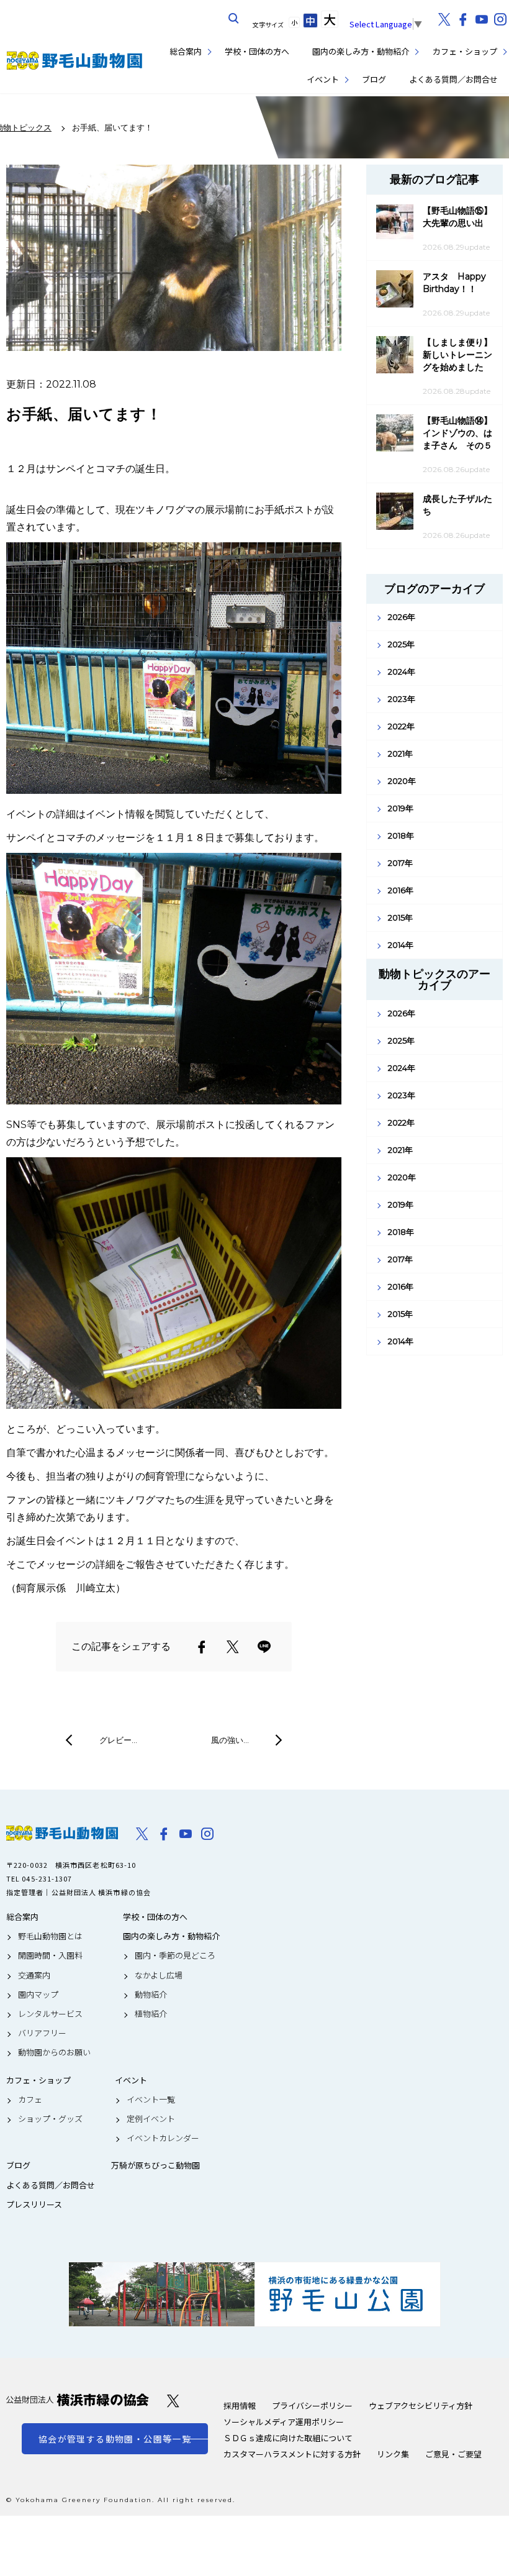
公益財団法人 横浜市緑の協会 (78, 2400)
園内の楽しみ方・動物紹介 (361, 51)
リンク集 (393, 2454)
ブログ (374, 79)
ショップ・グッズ (50, 2119)
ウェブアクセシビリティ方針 (421, 2405)
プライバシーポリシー (312, 2405)
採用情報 (240, 2405)
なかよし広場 (159, 1975)
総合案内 (186, 51)
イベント (323, 79)
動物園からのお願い (54, 2052)
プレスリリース (34, 2205)
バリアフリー (42, 2033)
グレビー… (118, 1740)
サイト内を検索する (234, 19)
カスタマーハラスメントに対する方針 (292, 2454)
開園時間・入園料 (50, 1955)
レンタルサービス (50, 2014)
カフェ (30, 2100)
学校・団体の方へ (257, 51)
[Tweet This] (233, 1647)
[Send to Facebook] (202, 1647)
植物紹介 (151, 2014)
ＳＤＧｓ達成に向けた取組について (288, 2438)
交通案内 (34, 1975)
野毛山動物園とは (50, 1936)
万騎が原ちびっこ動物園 (155, 2165)
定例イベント (151, 2119)
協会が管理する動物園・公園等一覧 (115, 2439)
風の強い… (230, 1740)
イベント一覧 (151, 2100)
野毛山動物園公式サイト (74, 61)
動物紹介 (151, 1995)
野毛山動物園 (62, 1833)
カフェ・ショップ (465, 51)
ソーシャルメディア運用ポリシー (284, 2422)
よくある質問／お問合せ (453, 79)
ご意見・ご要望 (453, 2454)
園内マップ (38, 1995)
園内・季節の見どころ (175, 1955)
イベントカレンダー (163, 2138)
